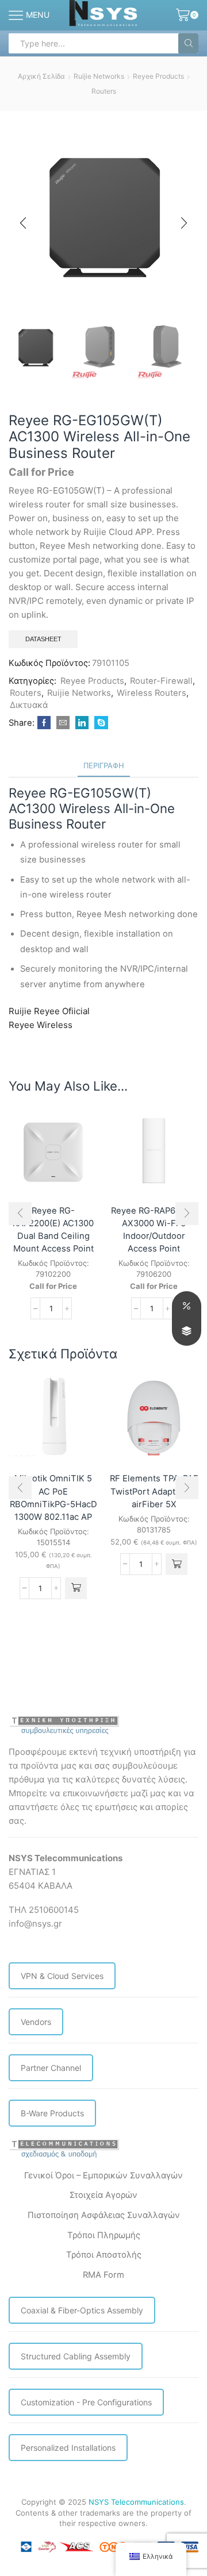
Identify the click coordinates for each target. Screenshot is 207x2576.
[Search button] (188, 43)
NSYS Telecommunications (136, 2502)
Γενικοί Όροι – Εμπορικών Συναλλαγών (103, 2175)
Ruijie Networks (99, 76)
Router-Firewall (161, 681)
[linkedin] (82, 723)
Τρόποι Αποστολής (104, 2255)
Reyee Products (158, 76)
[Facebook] (44, 723)
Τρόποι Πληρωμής (104, 2235)
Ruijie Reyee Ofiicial (49, 1011)
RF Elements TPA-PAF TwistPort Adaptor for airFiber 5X (154, 1491)
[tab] (104, 766)
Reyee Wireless (41, 1025)
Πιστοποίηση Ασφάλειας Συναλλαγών (104, 2215)
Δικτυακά (29, 705)
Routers (104, 91)
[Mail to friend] (63, 723)
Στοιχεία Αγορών (103, 2195)
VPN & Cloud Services (62, 1976)
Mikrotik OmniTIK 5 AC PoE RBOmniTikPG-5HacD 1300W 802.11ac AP (53, 1498)
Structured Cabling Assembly (76, 2356)
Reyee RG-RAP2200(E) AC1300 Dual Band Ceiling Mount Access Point (53, 1230)
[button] (23, 223)
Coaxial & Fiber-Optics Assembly (82, 2310)
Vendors (36, 2022)
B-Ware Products (52, 2113)
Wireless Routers (152, 693)
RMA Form (103, 2275)
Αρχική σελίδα (41, 76)
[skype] (100, 723)
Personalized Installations (68, 2448)
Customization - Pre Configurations (86, 2402)
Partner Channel (51, 2068)
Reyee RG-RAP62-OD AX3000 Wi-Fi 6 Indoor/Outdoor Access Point (154, 1230)
